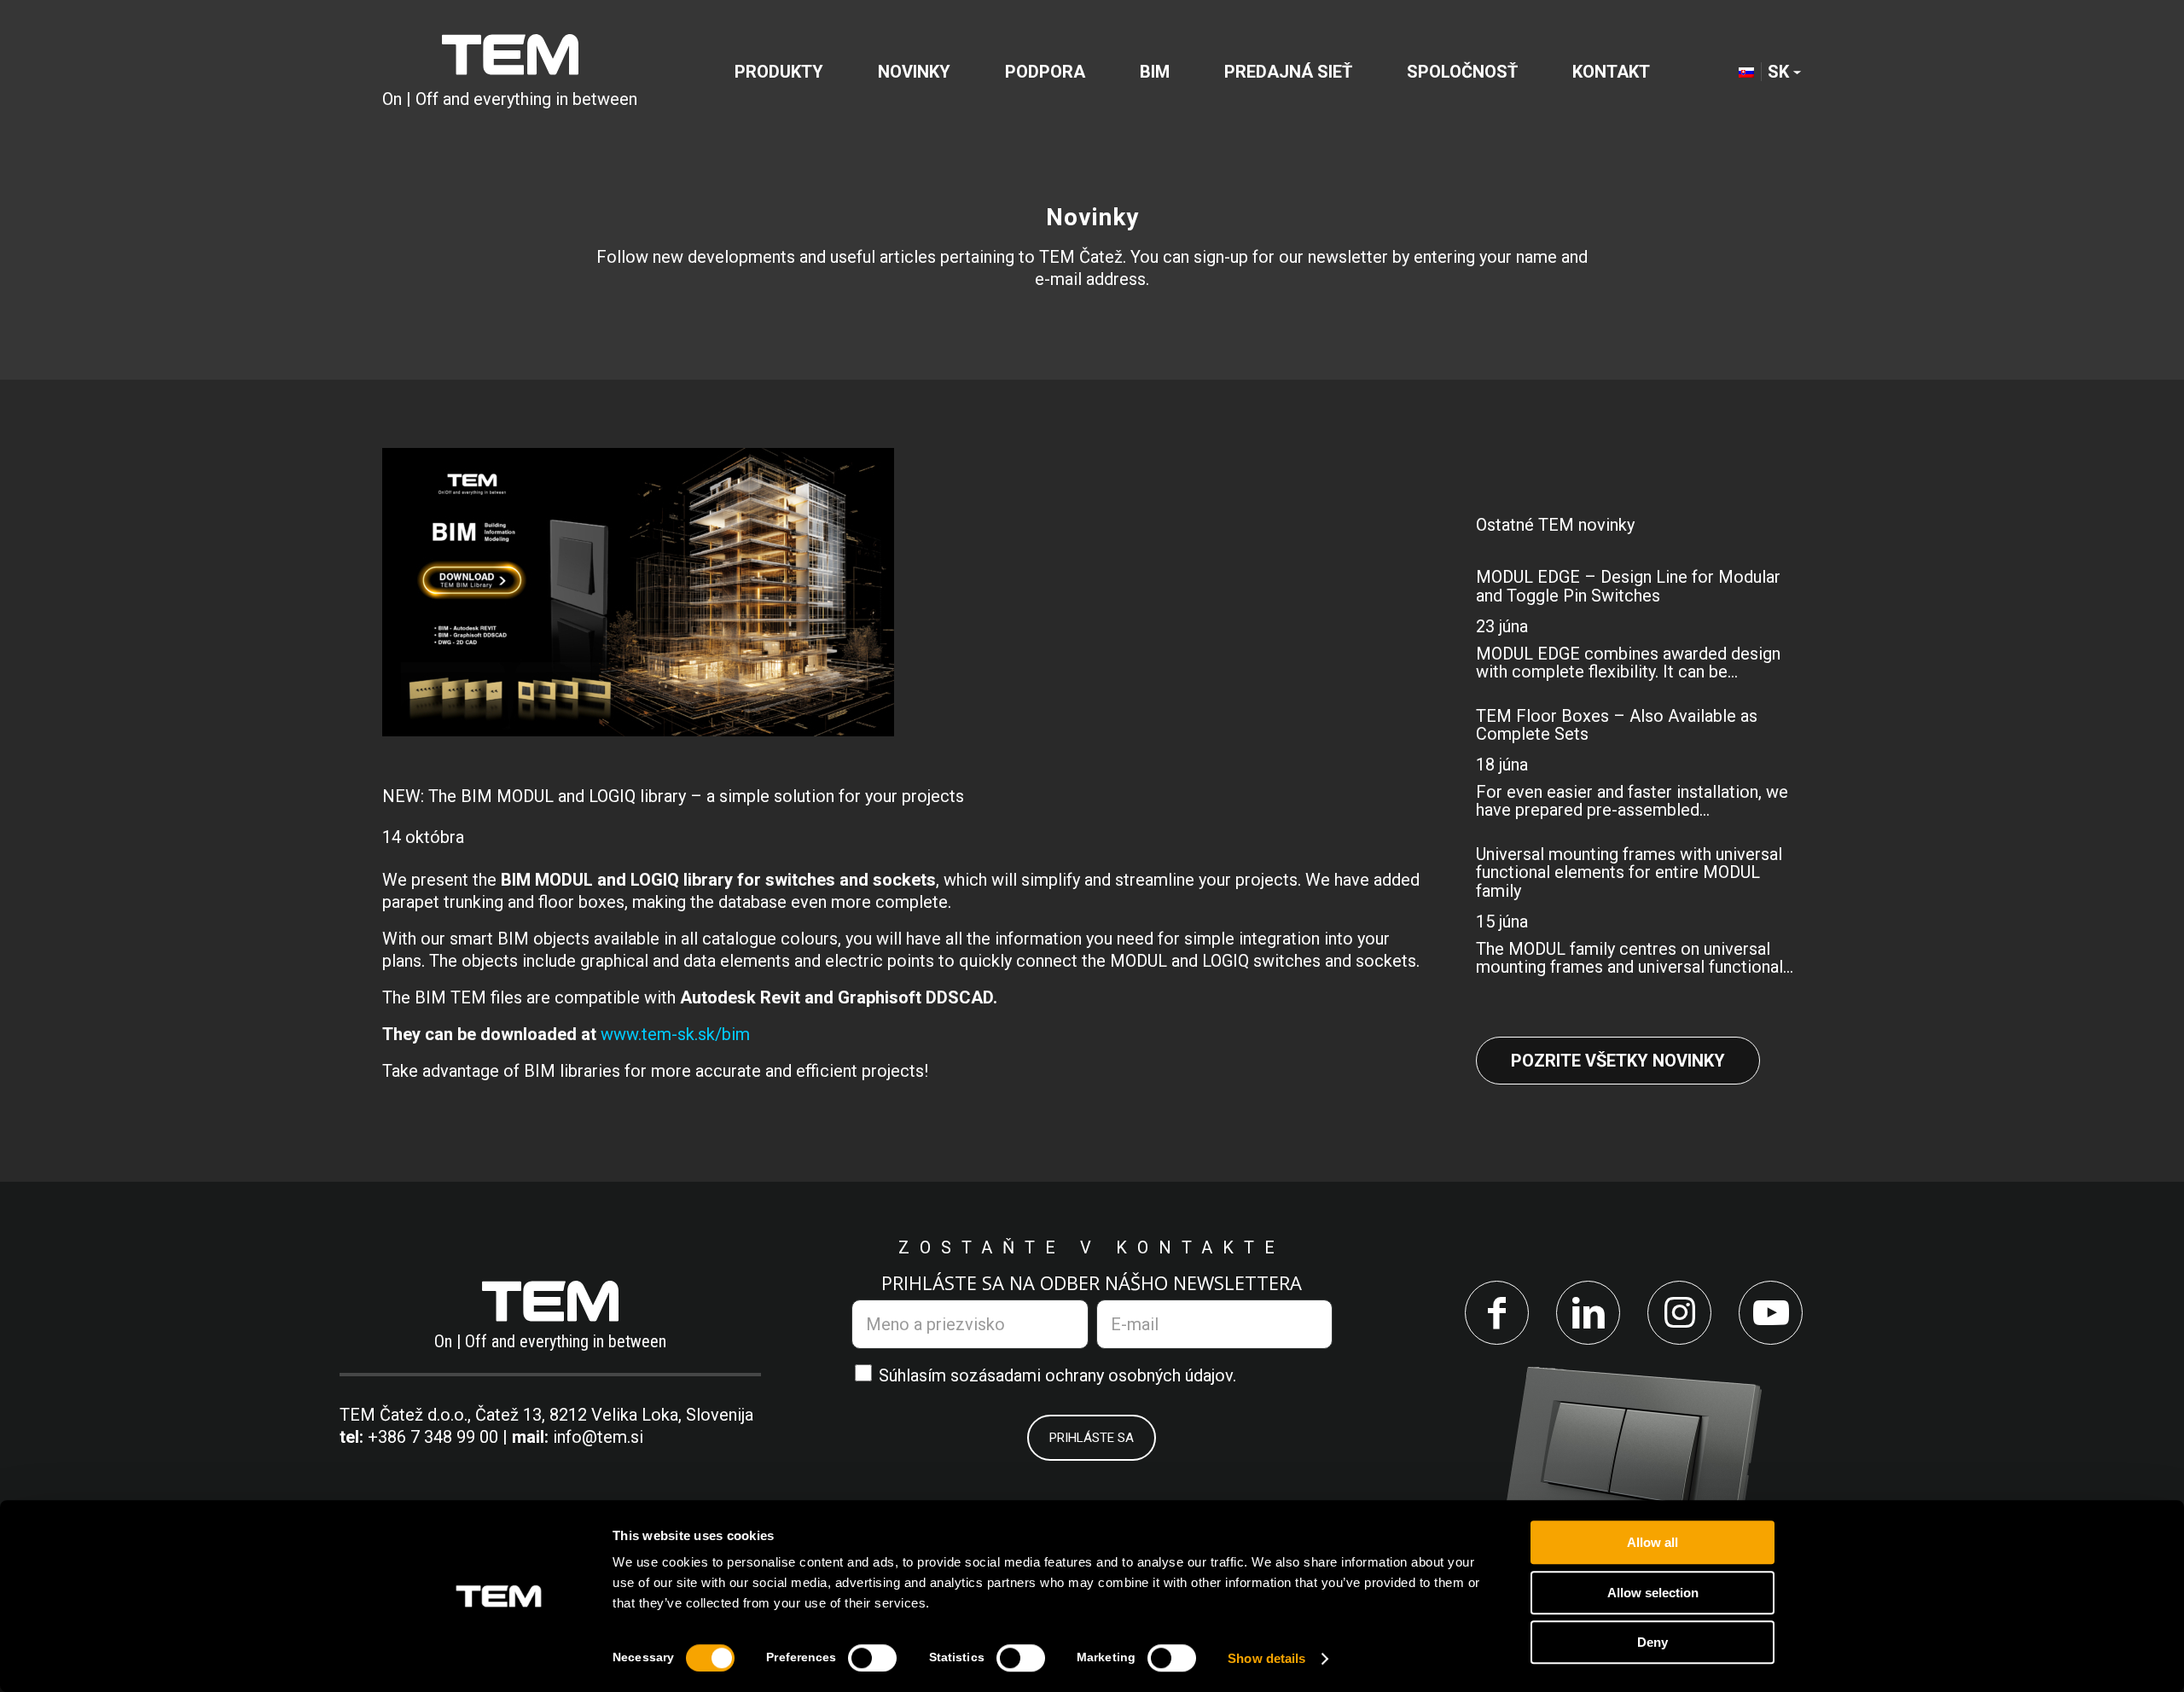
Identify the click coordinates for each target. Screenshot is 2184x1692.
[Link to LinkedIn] (1588, 1313)
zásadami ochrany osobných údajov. (1103, 1375)
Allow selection (1653, 1593)
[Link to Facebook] (1497, 1313)
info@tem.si (598, 1437)
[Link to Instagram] (1679, 1313)
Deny (1653, 1642)
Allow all (1653, 1542)
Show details (1266, 1658)
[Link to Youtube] (1771, 1313)
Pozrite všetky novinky (1618, 1061)
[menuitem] (779, 72)
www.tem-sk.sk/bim (675, 1034)
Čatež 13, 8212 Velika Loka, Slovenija (614, 1415)
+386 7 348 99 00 (433, 1437)
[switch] (872, 1658)
